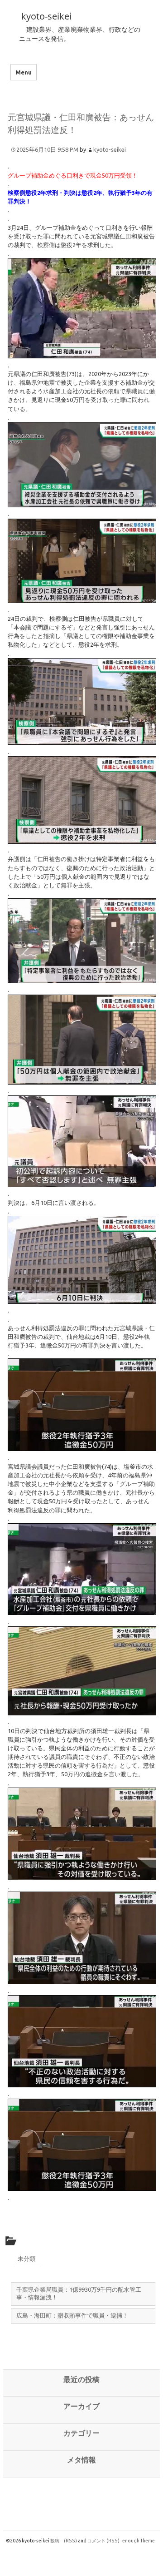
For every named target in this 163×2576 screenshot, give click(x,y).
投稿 (64, 2541)
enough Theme (139, 2541)
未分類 (26, 2259)
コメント (103, 2541)
